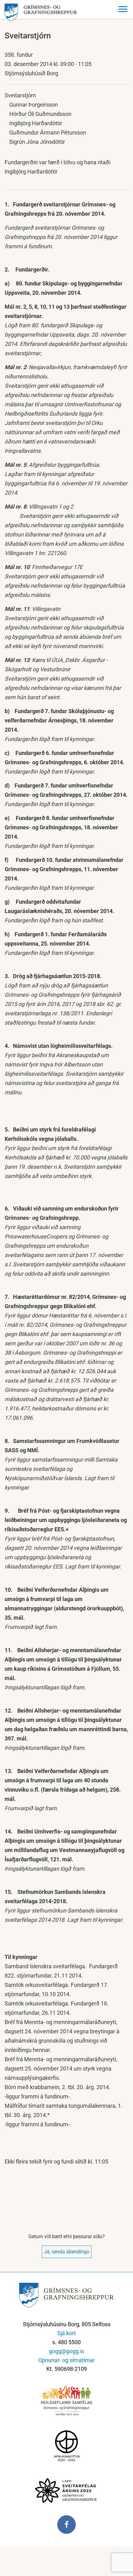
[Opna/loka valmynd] (124, 9)
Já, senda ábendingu (67, 2252)
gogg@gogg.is (66, 2351)
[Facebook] (66, 2528)
